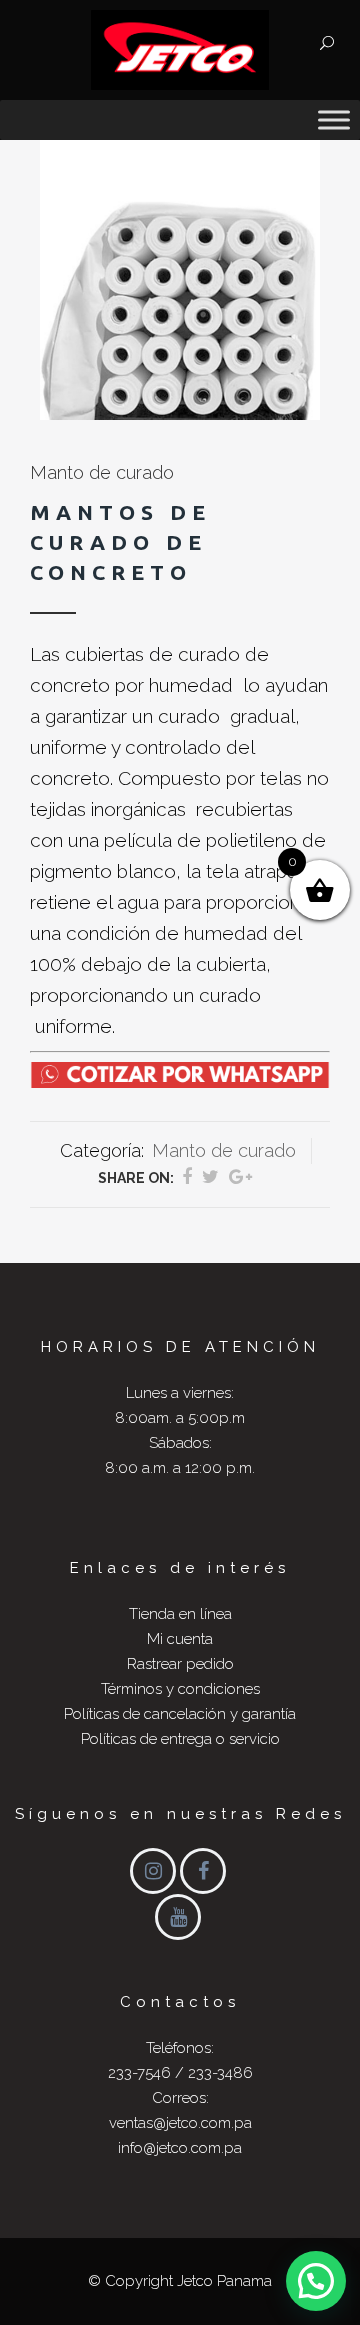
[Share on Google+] (240, 1176)
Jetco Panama (224, 2281)
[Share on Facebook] (187, 1176)
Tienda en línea (180, 1614)
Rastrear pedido (180, 1664)
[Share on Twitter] (210, 1176)
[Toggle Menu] (334, 119)
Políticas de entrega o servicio (180, 1739)
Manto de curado (102, 472)
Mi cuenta (180, 1639)
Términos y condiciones (180, 1689)
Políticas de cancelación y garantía (180, 1714)
